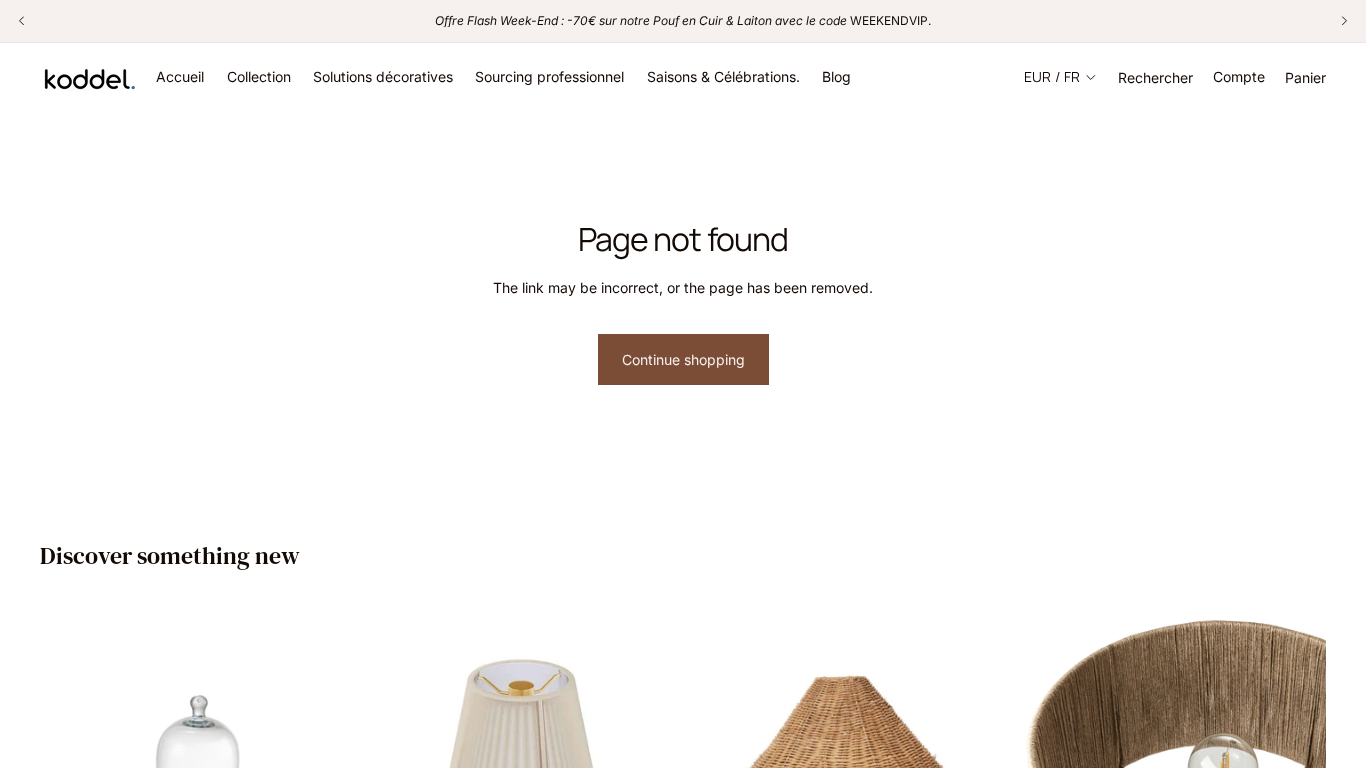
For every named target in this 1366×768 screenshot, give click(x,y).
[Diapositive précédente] (719, 740)
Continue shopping (683, 359)
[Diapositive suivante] (972, 740)
